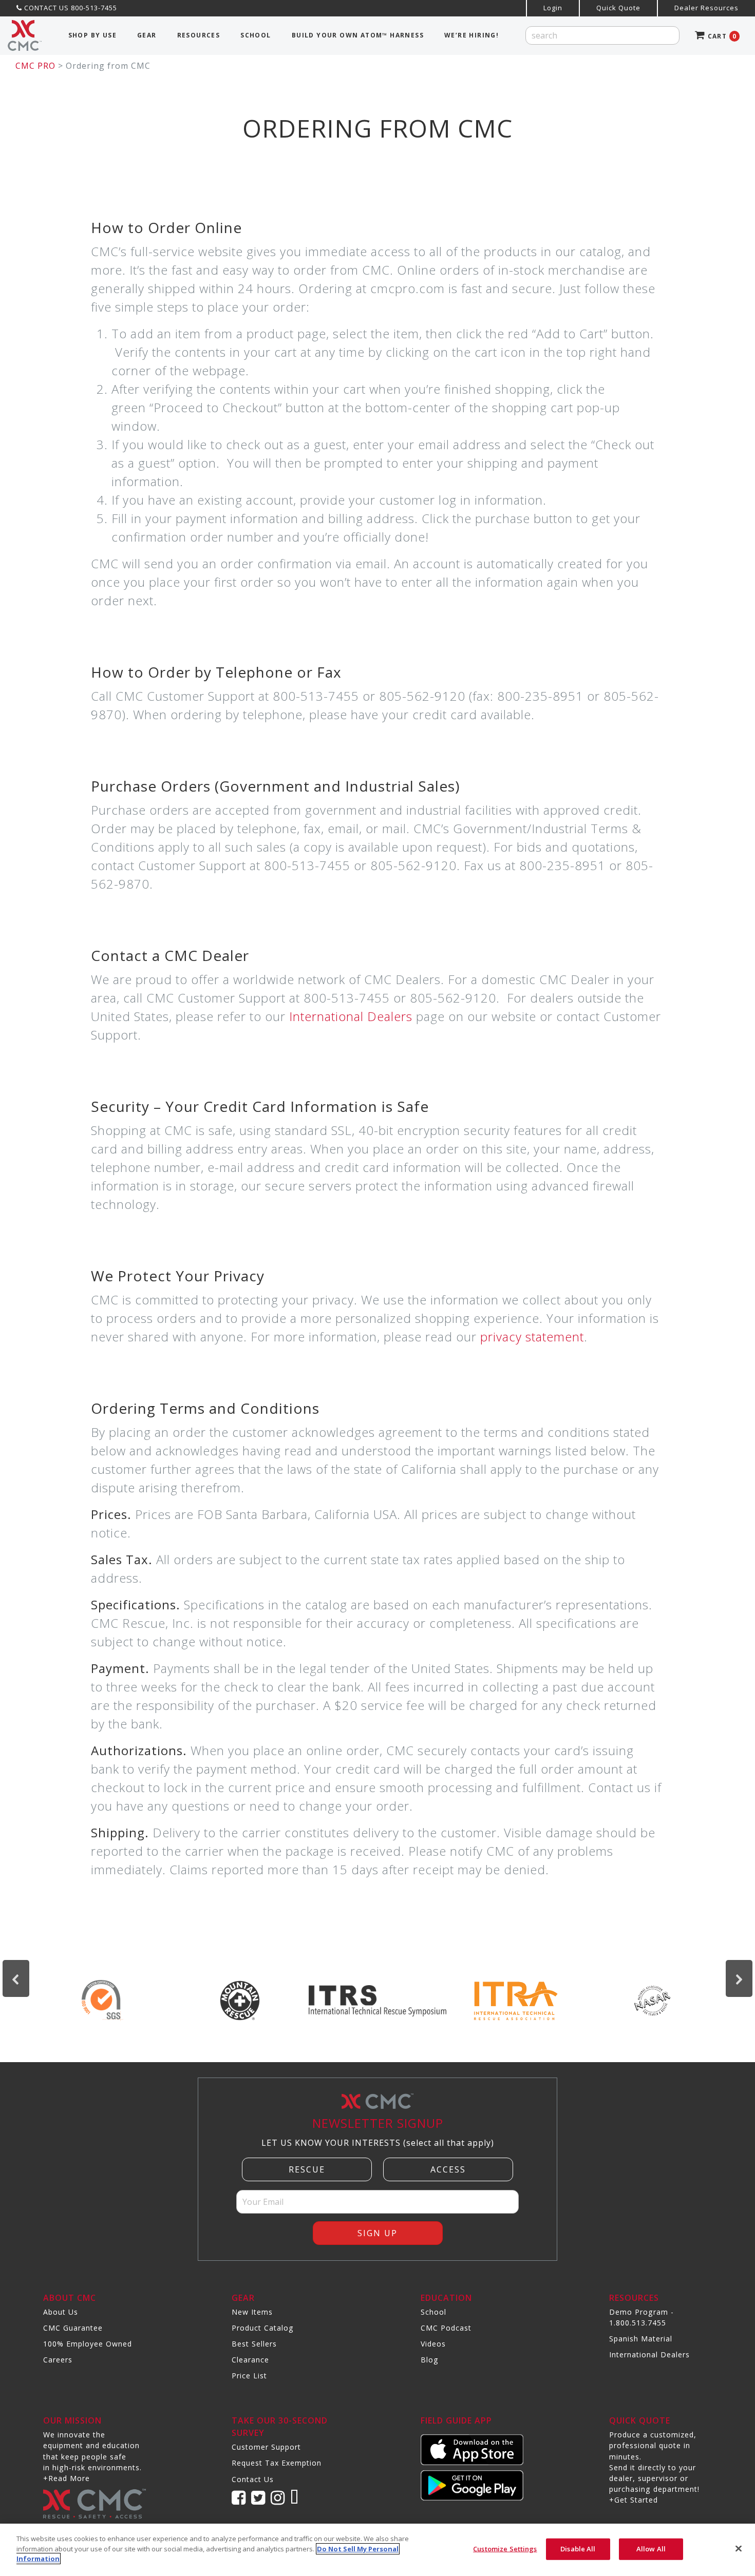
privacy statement (532, 1337)
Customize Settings (505, 2549)
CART (721, 36)
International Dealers (351, 1016)
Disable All (578, 2549)
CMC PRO (35, 66)
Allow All (651, 2549)
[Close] (739, 2549)
